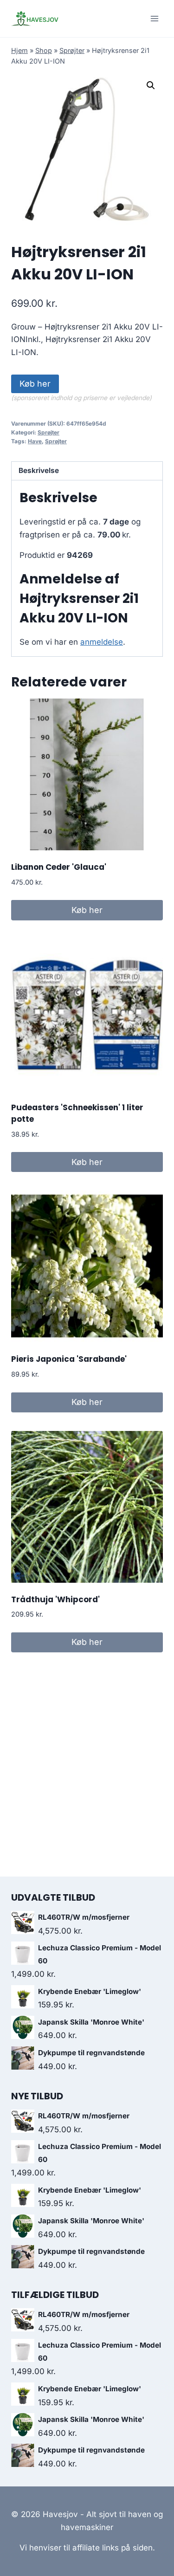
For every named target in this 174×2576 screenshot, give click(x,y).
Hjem (19, 50)
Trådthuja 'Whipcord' (55, 1599)
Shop (44, 50)
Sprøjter (72, 50)
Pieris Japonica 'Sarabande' (69, 1359)
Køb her (35, 384)
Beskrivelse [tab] (39, 470)
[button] (151, 85)
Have (35, 441)
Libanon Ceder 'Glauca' (59, 867)
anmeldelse (102, 642)
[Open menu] (154, 18)
